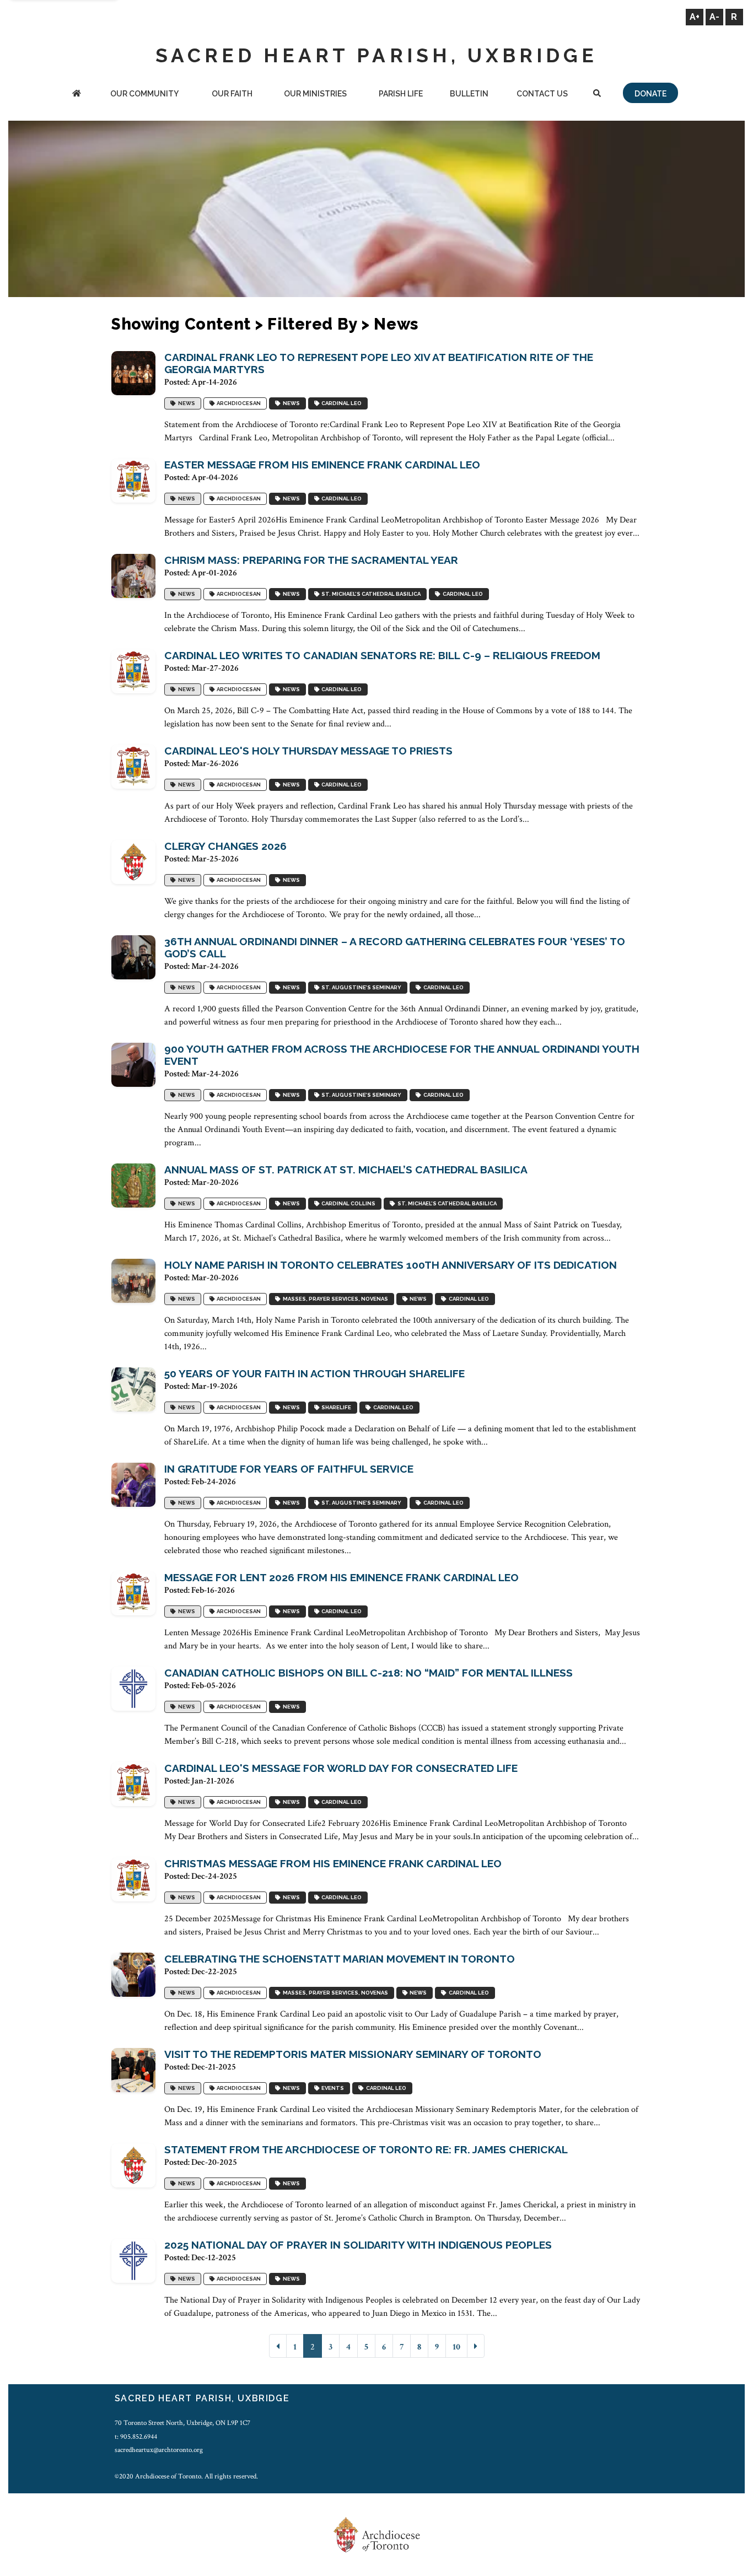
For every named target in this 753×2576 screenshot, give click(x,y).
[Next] (476, 2346)
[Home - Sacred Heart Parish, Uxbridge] (77, 95)
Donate (650, 94)
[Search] (597, 95)
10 (456, 2347)
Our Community (144, 94)
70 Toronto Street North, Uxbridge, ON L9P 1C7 (182, 2423)
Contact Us (542, 94)
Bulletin (469, 94)
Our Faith (232, 94)
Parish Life (401, 94)
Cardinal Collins (347, 1203)
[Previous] (278, 2346)
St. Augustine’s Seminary (360, 987)
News (185, 403)
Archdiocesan (238, 403)
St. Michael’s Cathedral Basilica (370, 594)
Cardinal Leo (340, 403)
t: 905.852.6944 (136, 2437)
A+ (695, 17)
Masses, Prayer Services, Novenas (334, 1299)
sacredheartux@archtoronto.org (159, 2450)
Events (332, 2088)
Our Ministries (315, 94)
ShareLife (335, 1407)
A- (714, 17)
